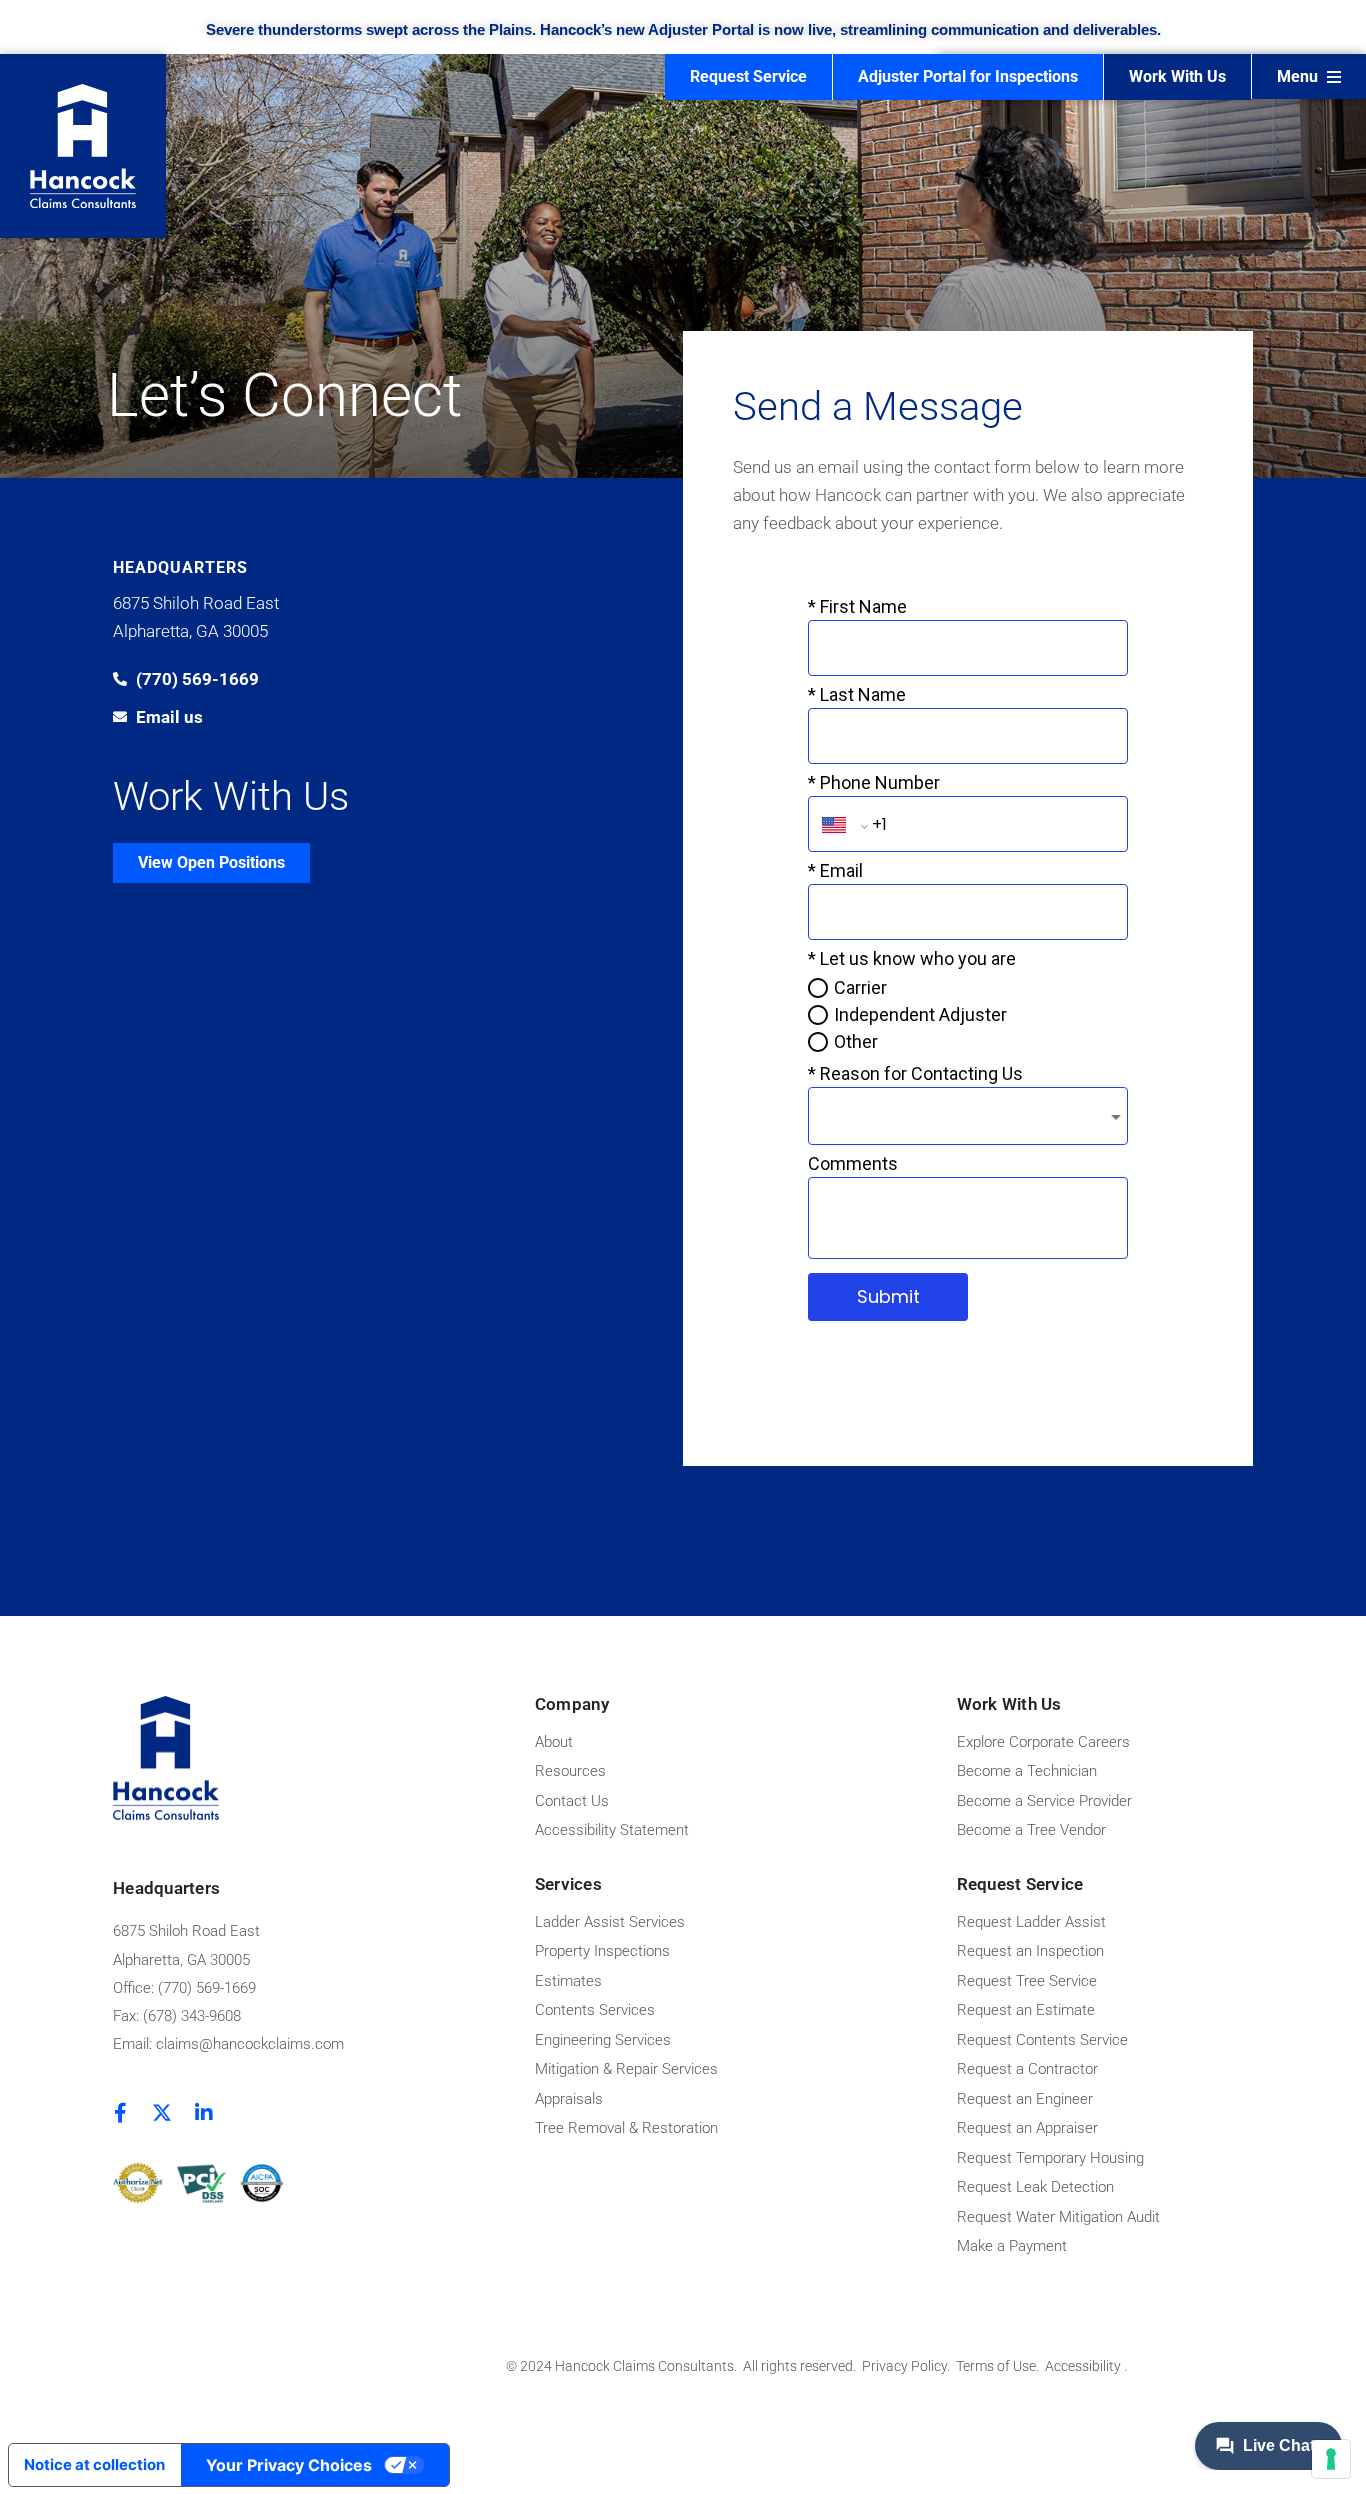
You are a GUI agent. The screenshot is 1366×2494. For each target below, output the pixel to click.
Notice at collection (94, 2464)
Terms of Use (996, 2366)
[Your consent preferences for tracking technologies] (1331, 2459)
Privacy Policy (904, 2366)
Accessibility (1084, 2366)
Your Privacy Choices (289, 2465)
